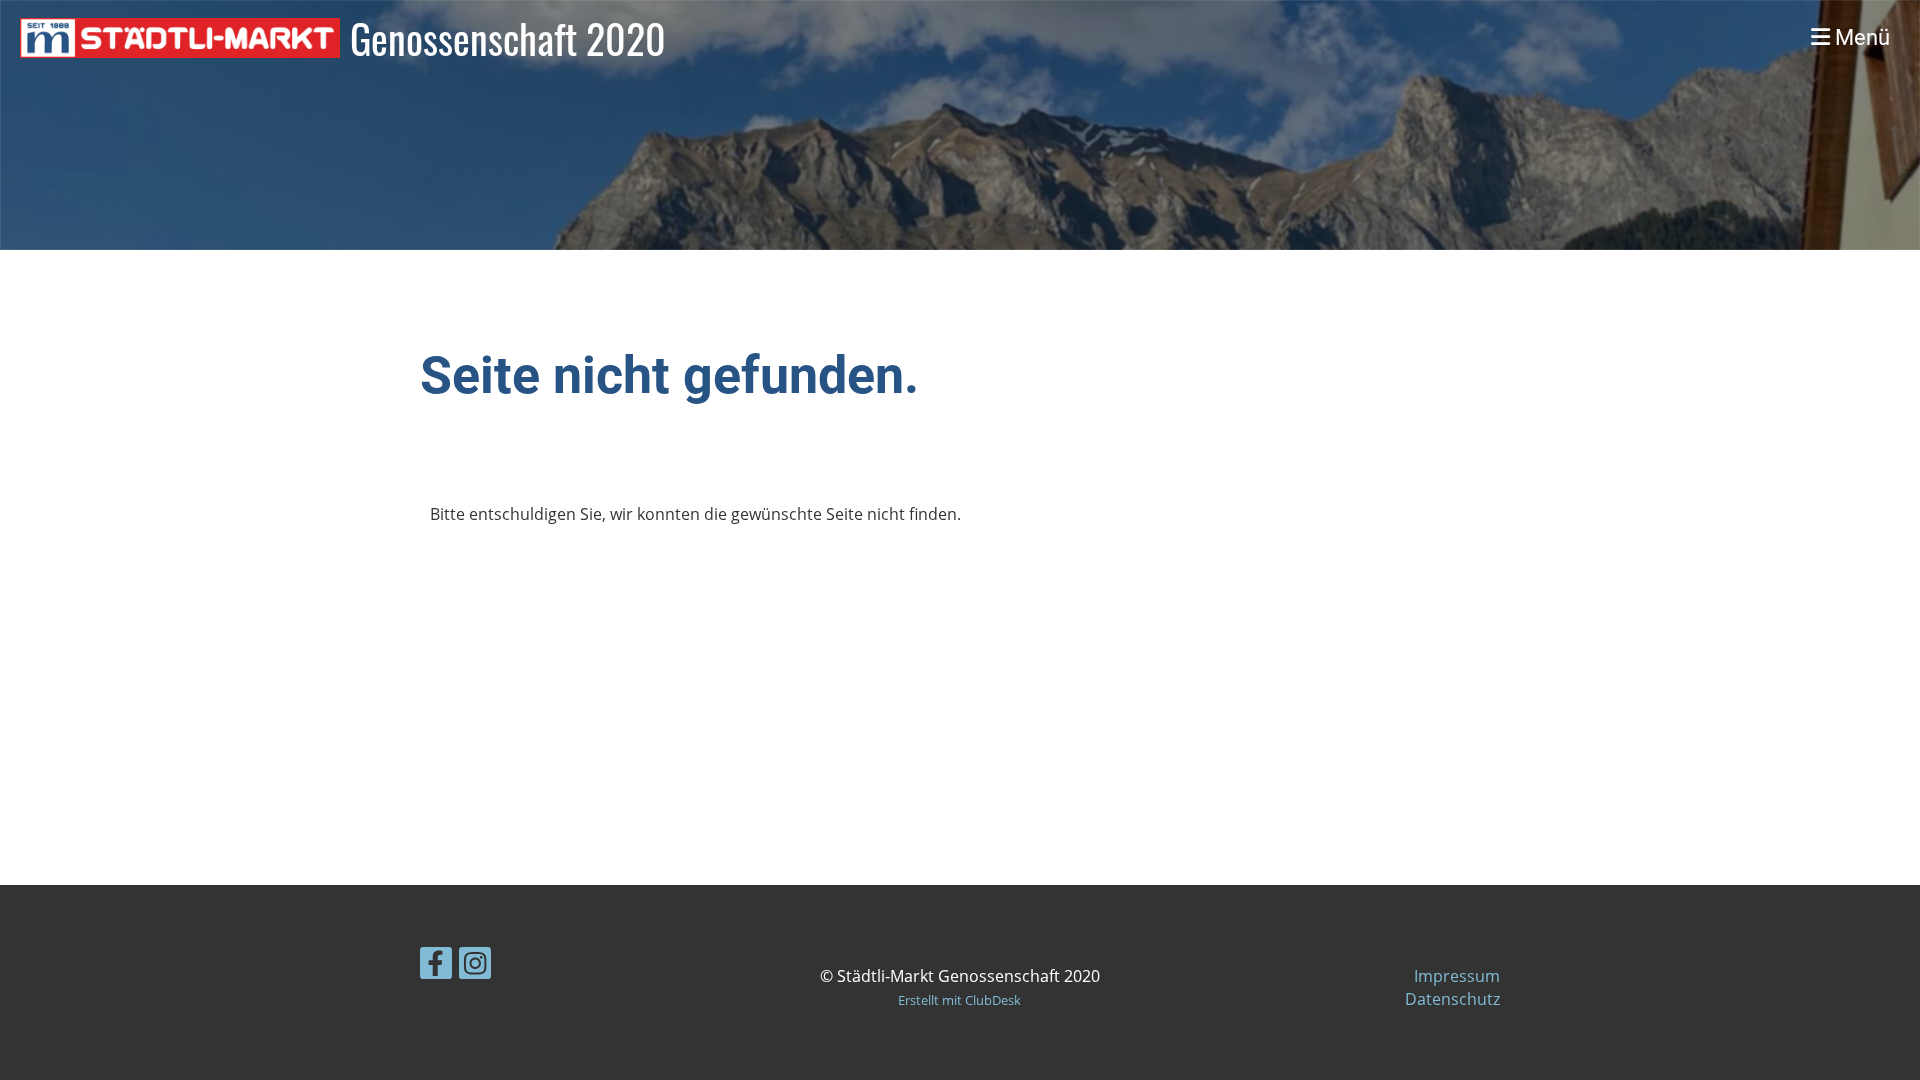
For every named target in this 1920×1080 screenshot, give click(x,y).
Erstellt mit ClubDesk (959, 1000)
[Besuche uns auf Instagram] (475, 966)
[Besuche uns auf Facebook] (436, 966)
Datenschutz (1452, 999)
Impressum (1457, 976)
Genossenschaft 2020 (508, 38)
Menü (1860, 37)
